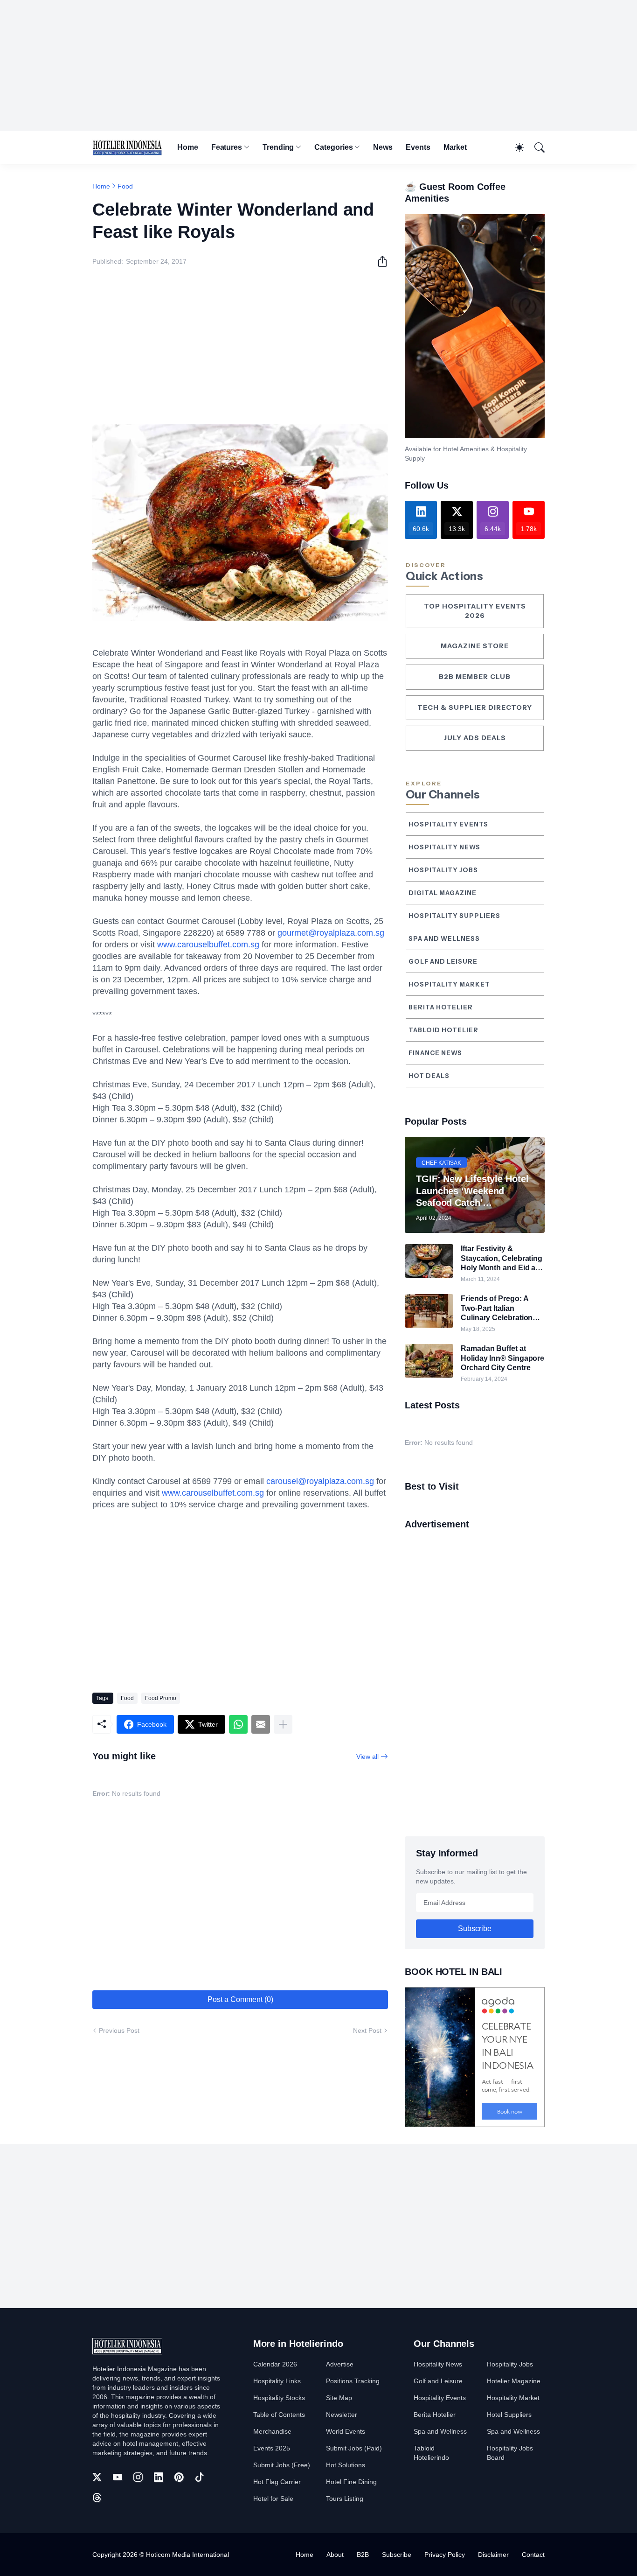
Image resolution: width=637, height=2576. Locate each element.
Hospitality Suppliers (454, 916)
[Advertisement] (318, 65)
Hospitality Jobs (443, 870)
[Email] (261, 1724)
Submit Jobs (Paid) (354, 2448)
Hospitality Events (448, 824)
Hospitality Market (449, 984)
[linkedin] (159, 2477)
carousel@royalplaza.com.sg (320, 1481)
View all (367, 1757)
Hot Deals (429, 1076)
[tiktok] (200, 2477)
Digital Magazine (443, 893)
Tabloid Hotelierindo (431, 2453)
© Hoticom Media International (184, 2555)
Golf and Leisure (443, 961)
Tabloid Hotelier (443, 1030)
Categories (333, 147)
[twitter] (97, 2477)
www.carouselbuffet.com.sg (208, 945)
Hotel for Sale (273, 2499)
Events (418, 147)
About (335, 2555)
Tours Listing (345, 2499)
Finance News (435, 1053)
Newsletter (342, 2415)
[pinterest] (179, 2477)
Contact (533, 2555)
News (383, 147)
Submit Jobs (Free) (282, 2465)
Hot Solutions (346, 2465)
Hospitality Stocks (279, 2398)
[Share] (379, 261)
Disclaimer (493, 2555)
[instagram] (138, 2477)
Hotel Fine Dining (351, 2482)
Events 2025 (272, 2448)
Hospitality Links (277, 2381)
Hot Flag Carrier (277, 2482)
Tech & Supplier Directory (475, 707)
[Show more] (283, 1724)
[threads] (97, 2498)
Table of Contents (279, 2415)
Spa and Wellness (444, 938)
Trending (278, 147)
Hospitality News (444, 847)
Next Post (367, 2030)
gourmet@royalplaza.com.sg (331, 933)
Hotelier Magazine (514, 2381)
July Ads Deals (475, 738)
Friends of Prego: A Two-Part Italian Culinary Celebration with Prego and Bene (497, 1309)
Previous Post (119, 2030)
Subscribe (397, 2555)
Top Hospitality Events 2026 (475, 611)
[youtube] (118, 2477)
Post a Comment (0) (240, 1999)
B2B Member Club (475, 677)
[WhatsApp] (238, 1724)
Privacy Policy (445, 2555)
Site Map (339, 2398)
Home (188, 147)
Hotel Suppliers (509, 2415)
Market (455, 147)
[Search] (535, 147)
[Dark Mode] (515, 147)
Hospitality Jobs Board (510, 2453)
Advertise (340, 2364)
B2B (363, 2555)
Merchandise (272, 2431)
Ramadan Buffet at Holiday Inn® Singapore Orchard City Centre (502, 1358)
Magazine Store (475, 646)
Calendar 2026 (275, 2364)
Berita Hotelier (441, 1007)
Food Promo (161, 1698)
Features (227, 147)
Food (125, 186)
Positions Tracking (353, 2381)
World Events (346, 2431)
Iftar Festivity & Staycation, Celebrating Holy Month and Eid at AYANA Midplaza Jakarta (502, 1259)
